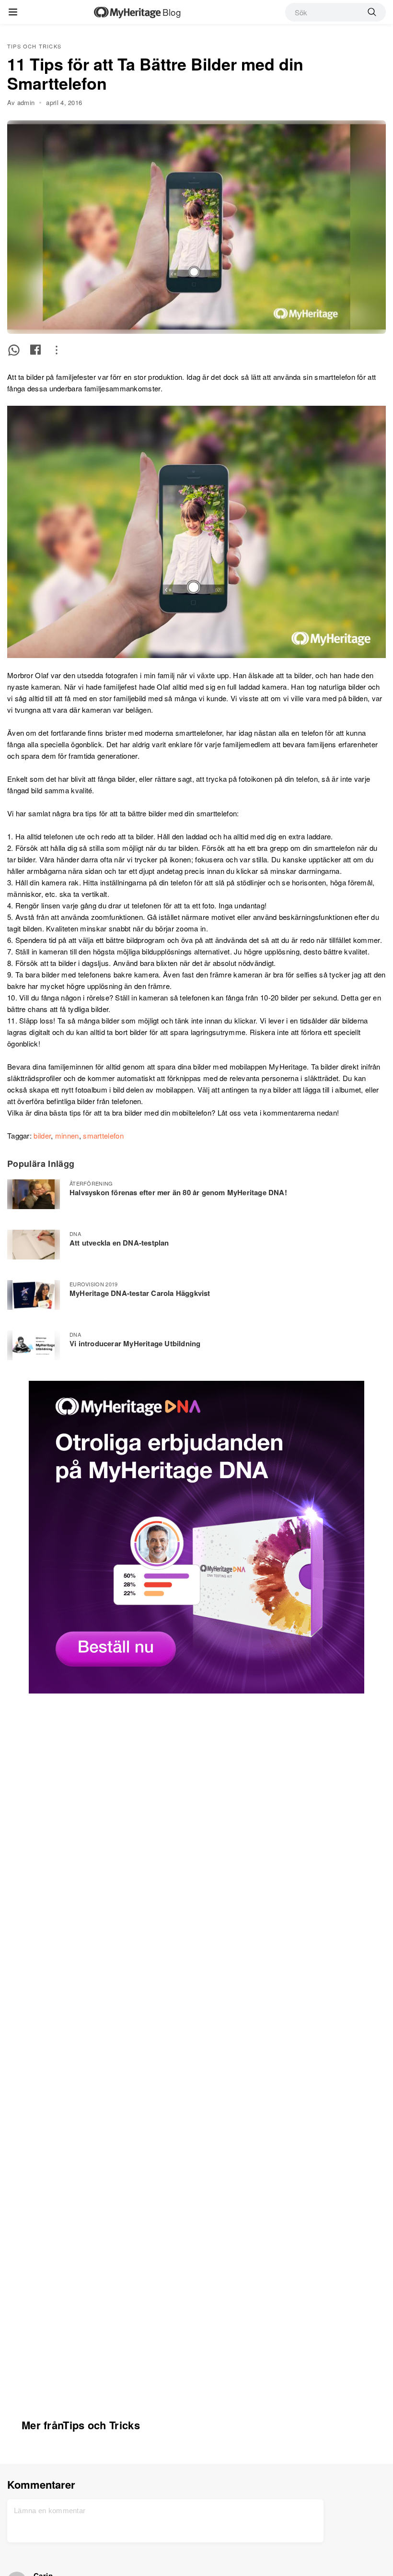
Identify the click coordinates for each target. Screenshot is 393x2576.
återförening (91, 1183)
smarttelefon (103, 1135)
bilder (42, 1135)
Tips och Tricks (34, 46)
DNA (75, 1234)
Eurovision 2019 (94, 1284)
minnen (67, 1135)
